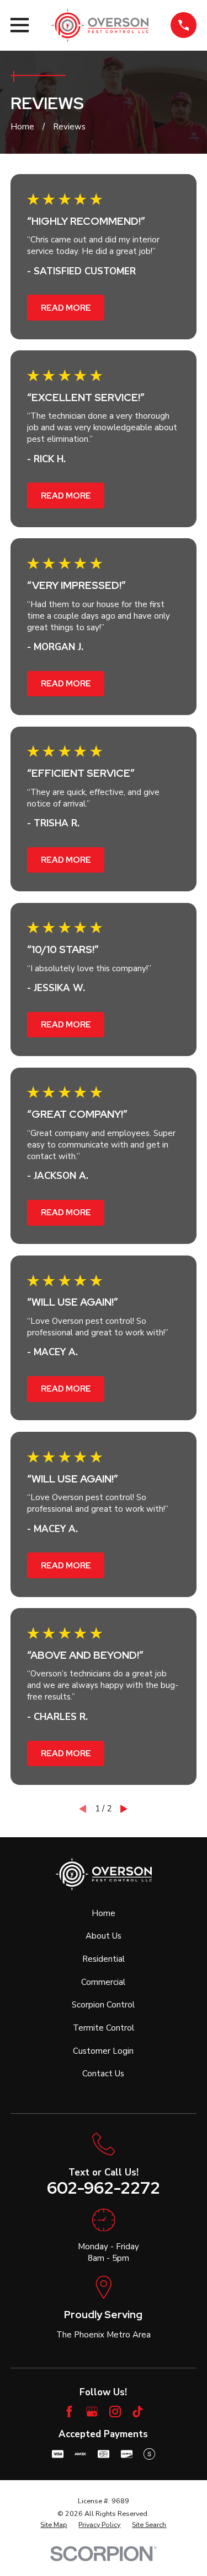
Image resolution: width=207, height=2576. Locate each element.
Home (104, 1913)
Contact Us (103, 2074)
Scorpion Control (103, 2005)
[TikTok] (138, 2412)
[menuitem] (54, 2525)
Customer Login (103, 2051)
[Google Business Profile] (92, 2412)
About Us (104, 1936)
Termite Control (104, 2028)
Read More (66, 308)
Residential (104, 1959)
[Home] (100, 25)
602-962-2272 (104, 2188)
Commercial (103, 1982)
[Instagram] (115, 2412)
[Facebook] (69, 2412)
